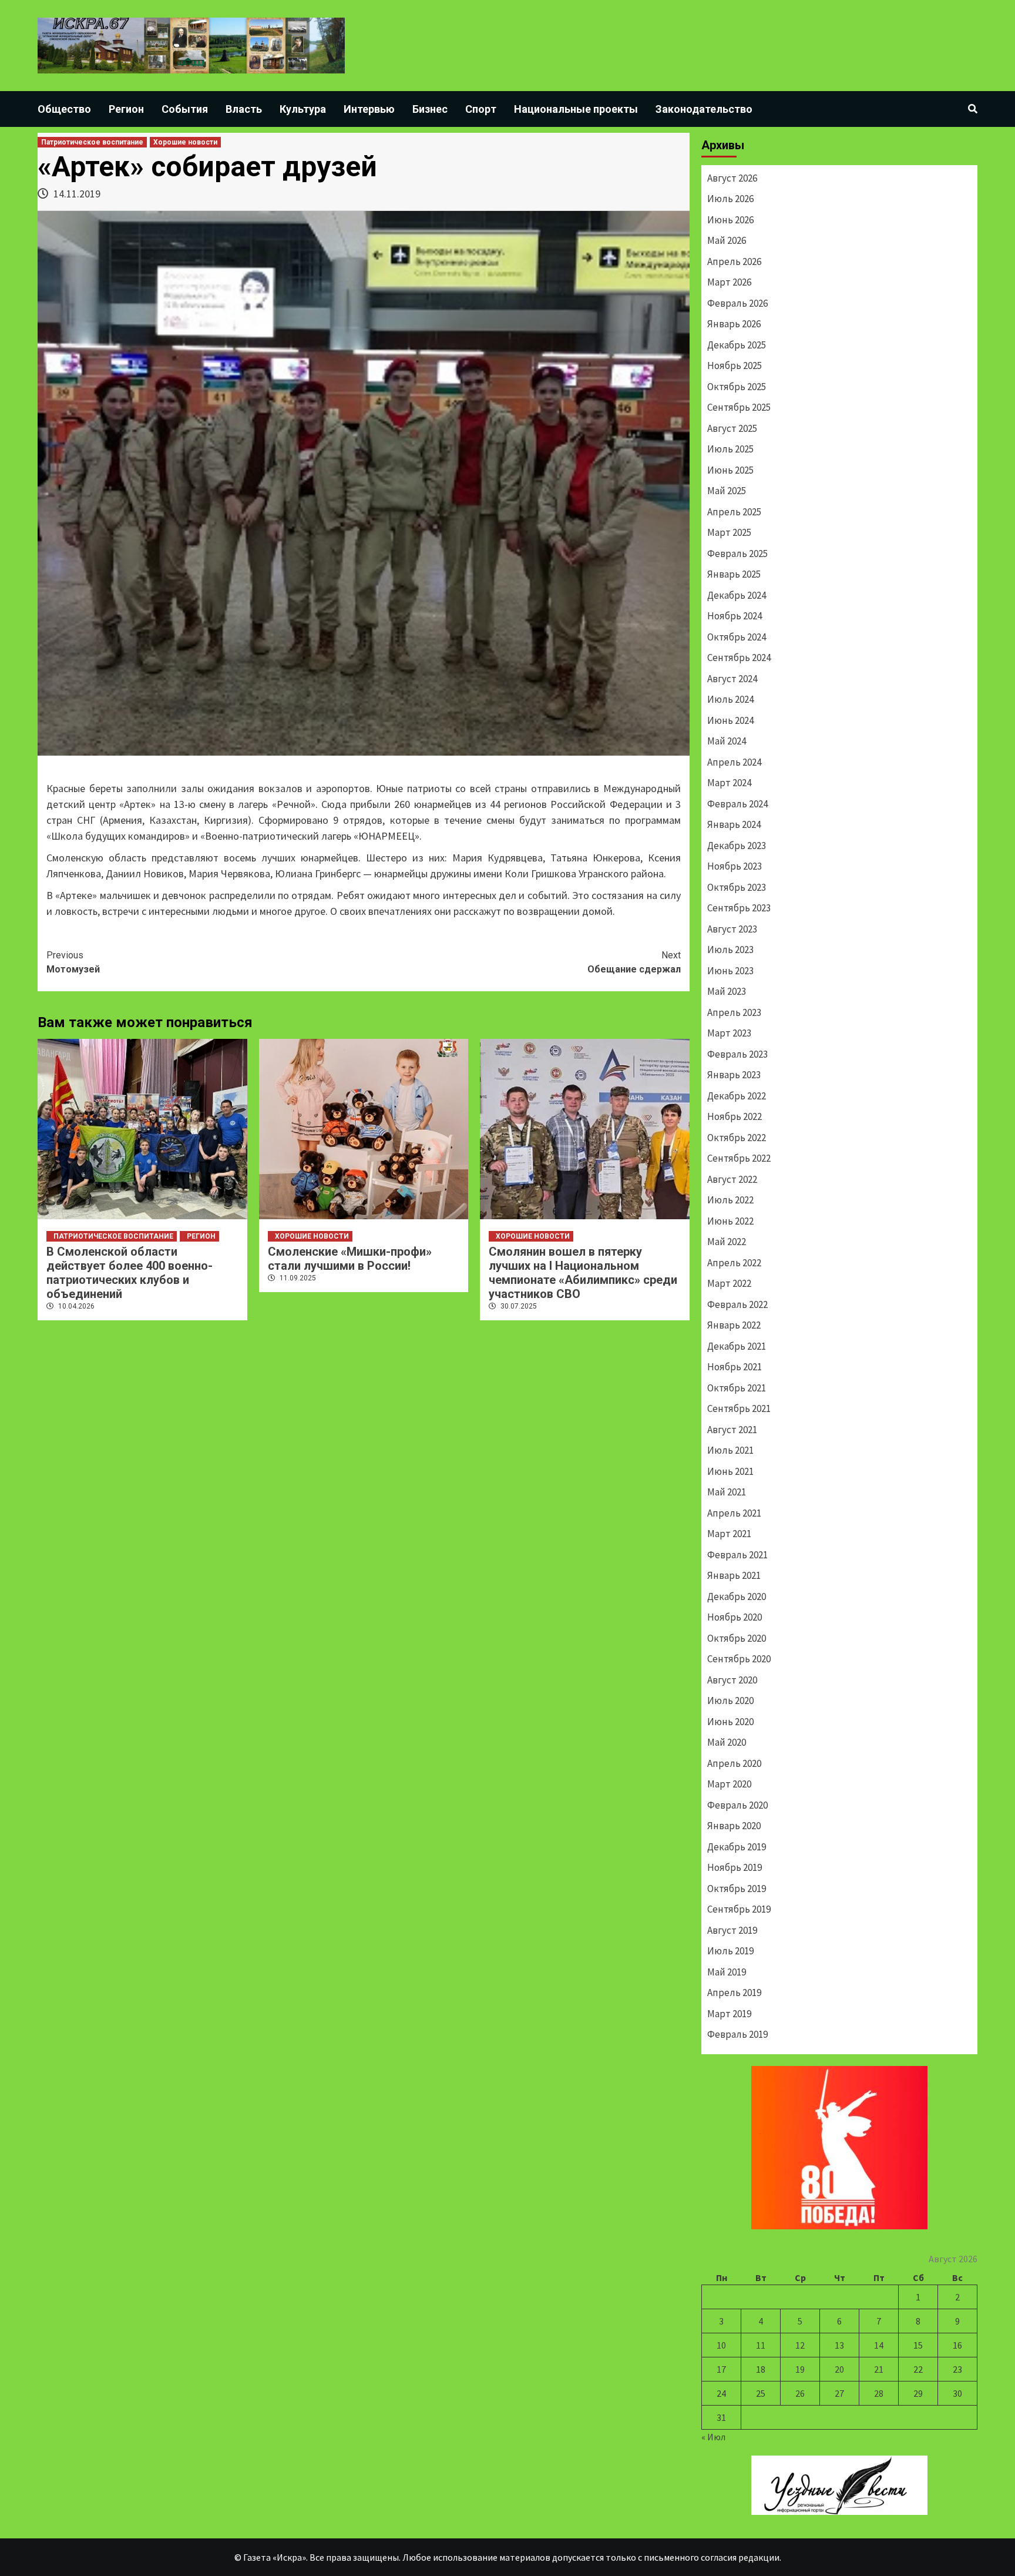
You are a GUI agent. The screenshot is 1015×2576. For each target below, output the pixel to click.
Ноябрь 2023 (735, 866)
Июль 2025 (730, 449)
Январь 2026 (734, 324)
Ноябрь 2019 (735, 1867)
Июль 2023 (730, 950)
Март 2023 (729, 1033)
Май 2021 (727, 1492)
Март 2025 (729, 532)
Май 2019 (727, 1972)
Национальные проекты (576, 109)
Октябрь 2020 (737, 1638)
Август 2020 (732, 1680)
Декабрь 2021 (737, 1346)
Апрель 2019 (734, 1993)
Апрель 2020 (734, 1763)
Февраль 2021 (737, 1555)
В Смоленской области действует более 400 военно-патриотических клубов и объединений (130, 1273)
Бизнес (430, 109)
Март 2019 (729, 2014)
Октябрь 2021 (737, 1388)
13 (839, 2345)
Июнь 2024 (730, 720)
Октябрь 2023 (737, 887)
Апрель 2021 (734, 1513)
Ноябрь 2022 (735, 1116)
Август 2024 (732, 679)
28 (879, 2393)
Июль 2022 (730, 1200)
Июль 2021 (730, 1450)
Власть (244, 109)
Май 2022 (727, 1242)
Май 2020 (727, 1742)
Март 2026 (729, 282)
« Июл (713, 2437)
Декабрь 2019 (737, 1847)
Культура (303, 109)
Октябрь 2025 (737, 387)
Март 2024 (729, 783)
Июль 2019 (730, 1951)
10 (721, 2345)
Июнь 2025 (730, 470)
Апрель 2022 (734, 1263)
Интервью (369, 109)
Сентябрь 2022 (739, 1158)
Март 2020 (729, 1784)
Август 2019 (732, 1930)
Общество (64, 109)
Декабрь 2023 (737, 846)
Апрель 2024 (734, 762)
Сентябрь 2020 (739, 1659)
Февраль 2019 (737, 2034)
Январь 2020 (734, 1826)
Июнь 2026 (730, 220)
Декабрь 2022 (737, 1096)
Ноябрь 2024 (735, 616)
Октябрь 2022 (737, 1138)
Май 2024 (727, 741)
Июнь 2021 (730, 1471)
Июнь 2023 (730, 971)
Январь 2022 (734, 1325)
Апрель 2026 (734, 261)
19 (800, 2369)
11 (761, 2345)
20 (839, 2369)
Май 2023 (727, 991)
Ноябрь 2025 (735, 365)
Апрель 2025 (734, 512)
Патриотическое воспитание (92, 142)
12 (800, 2345)
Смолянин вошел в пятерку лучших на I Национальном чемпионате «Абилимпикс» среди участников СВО (583, 1273)
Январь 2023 (734, 1075)
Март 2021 (729, 1534)
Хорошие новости (185, 142)
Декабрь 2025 (737, 345)
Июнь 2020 (730, 1722)
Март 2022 (729, 1283)
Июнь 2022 (730, 1221)
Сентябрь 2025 (739, 407)
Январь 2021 (734, 1575)
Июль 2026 (730, 199)
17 (721, 2369)
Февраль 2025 (737, 554)
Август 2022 (732, 1179)
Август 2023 (732, 929)
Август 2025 (732, 428)
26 (800, 2393)
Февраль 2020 (737, 1805)
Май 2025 (727, 491)
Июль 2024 (730, 699)
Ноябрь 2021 (735, 1367)
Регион (126, 109)
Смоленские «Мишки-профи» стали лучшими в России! (350, 1259)
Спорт (481, 109)
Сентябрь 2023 (739, 908)
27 (839, 2393)
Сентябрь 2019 (739, 1909)
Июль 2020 (730, 1700)
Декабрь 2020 (737, 1596)
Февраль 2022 (737, 1304)
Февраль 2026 (737, 303)
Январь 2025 (734, 574)
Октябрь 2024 (737, 637)
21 (879, 2369)
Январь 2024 (734, 824)
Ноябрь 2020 (735, 1617)
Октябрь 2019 (737, 1889)
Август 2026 (732, 178)
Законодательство (704, 109)
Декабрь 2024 (737, 595)
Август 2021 (732, 1430)
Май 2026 (727, 240)
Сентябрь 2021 (739, 1408)
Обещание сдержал (634, 962)
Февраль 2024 (737, 804)
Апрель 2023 (734, 1012)
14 (879, 2345)
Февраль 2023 (737, 1054)
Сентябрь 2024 (739, 658)
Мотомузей (73, 962)
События (185, 109)
